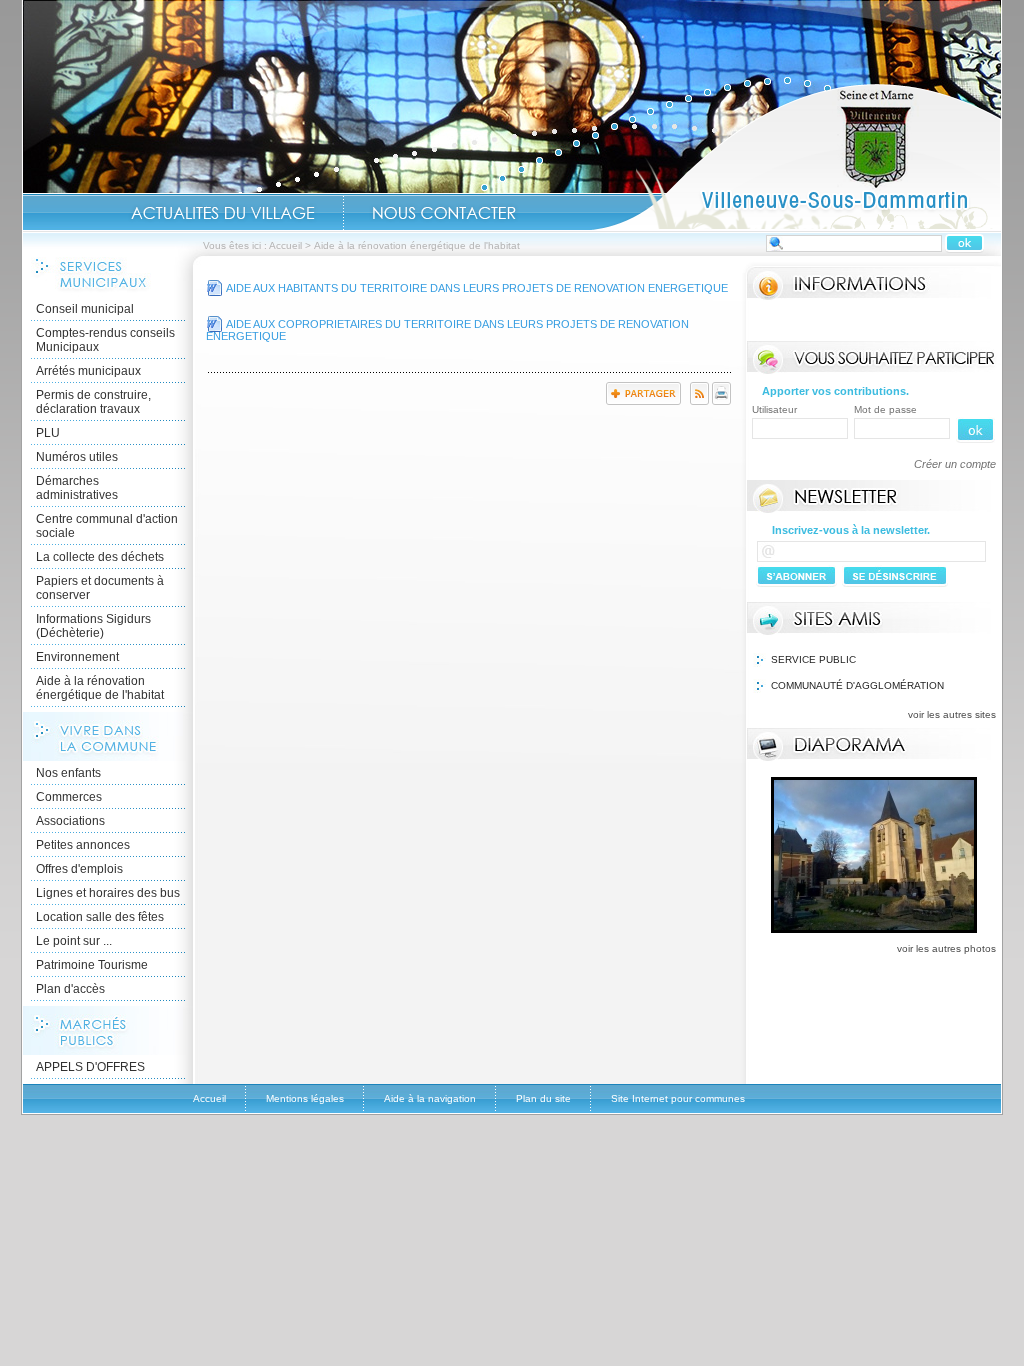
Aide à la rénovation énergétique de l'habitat (100, 688)
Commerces (69, 797)
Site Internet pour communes (678, 1098)
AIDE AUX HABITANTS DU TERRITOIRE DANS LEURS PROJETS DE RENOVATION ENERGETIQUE (477, 288)
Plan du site (543, 1098)
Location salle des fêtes (100, 917)
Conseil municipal (85, 309)
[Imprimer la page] (721, 401)
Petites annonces (83, 845)
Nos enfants (68, 773)
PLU (48, 433)
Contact (444, 213)
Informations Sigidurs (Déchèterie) (93, 626)
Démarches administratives (77, 488)
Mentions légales (305, 1098)
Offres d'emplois (79, 869)
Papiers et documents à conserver (100, 588)
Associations (70, 821)
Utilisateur (774, 409)
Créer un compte (955, 464)
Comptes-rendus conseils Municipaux (105, 340)
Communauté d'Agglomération (857, 685)
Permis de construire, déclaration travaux (93, 402)
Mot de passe (885, 409)
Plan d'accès (70, 989)
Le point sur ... (74, 941)
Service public (813, 659)
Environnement (77, 657)
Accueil (796, 156)
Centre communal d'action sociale (107, 526)
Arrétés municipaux (88, 371)
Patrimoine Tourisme (92, 965)
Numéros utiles (77, 457)
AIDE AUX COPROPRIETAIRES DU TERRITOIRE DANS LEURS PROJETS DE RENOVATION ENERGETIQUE (447, 330)
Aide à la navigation (430, 1098)
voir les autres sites (952, 714)
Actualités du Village (223, 213)
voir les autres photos (946, 948)
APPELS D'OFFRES (90, 1067)
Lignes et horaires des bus (108, 893)
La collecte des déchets (100, 557)
